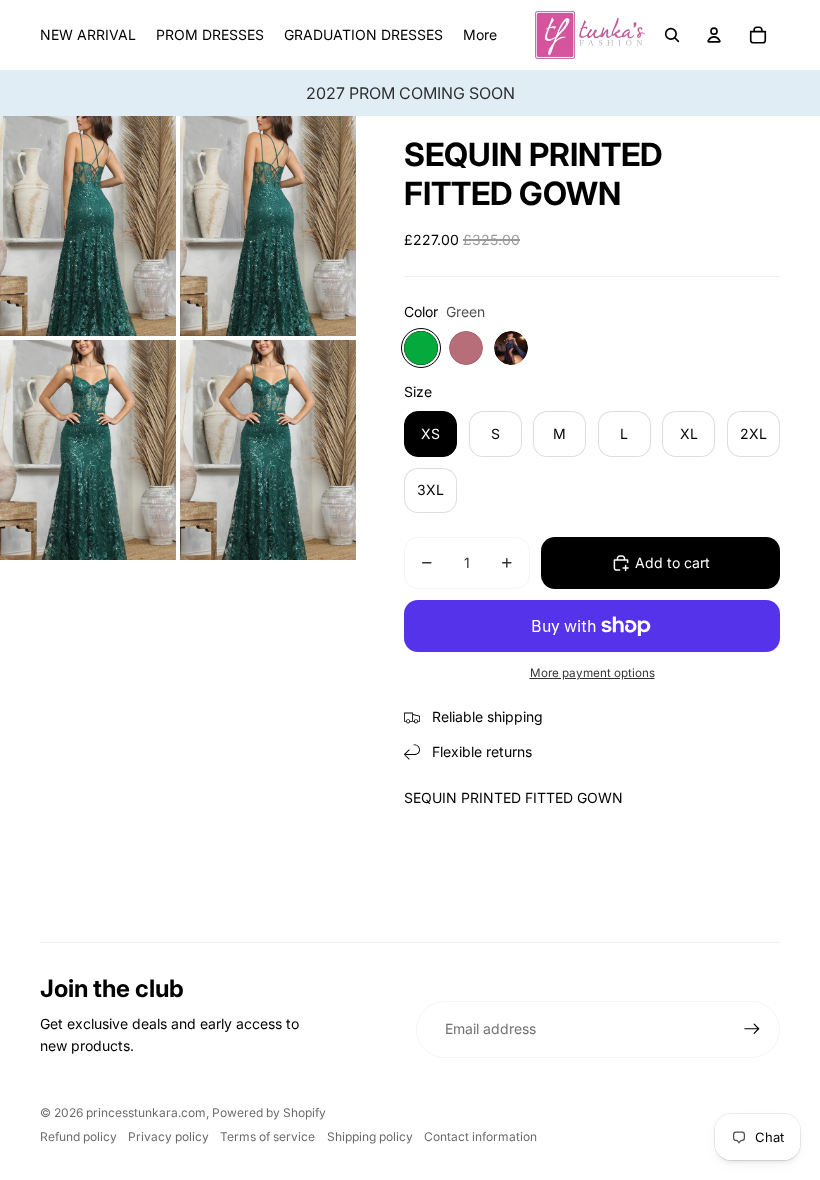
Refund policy (78, 1136)
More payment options (592, 673)
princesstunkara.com (146, 1112)
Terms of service (267, 1136)
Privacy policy (168, 1136)
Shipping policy (370, 1136)
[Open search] (672, 35)
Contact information (480, 1136)
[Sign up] (752, 1029)
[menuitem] (480, 35)
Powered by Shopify (269, 1112)
